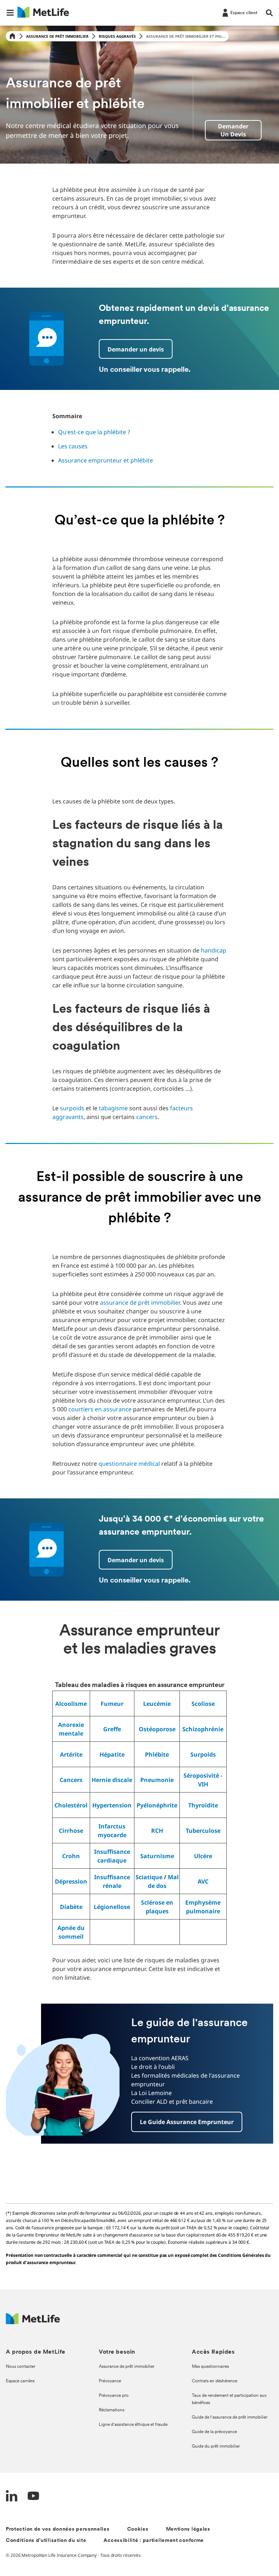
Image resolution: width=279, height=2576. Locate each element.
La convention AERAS (160, 2058)
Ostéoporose (157, 1729)
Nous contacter (21, 2367)
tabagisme (113, 1108)
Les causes (73, 446)
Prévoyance (110, 2381)
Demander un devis (233, 130)
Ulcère (203, 1856)
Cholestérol (71, 1805)
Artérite (71, 1754)
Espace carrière (20, 2381)
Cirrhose (71, 1831)
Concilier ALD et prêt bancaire (172, 2102)
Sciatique (149, 1877)
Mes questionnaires (210, 2367)
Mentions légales (188, 2529)
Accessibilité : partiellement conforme (154, 2541)
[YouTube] (33, 2497)
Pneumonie (157, 1780)
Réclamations (112, 2410)
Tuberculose (203, 1831)
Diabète (71, 1907)
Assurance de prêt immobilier (57, 36)
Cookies (138, 2529)
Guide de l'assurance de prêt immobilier (230, 2417)
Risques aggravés (117, 36)
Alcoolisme (71, 1704)
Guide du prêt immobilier (216, 2447)
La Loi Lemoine (151, 2093)
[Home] (12, 36)
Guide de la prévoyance (214, 2432)
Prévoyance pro (114, 2396)
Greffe (112, 1729)
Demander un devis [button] (136, 349)
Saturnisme (157, 1856)
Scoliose (203, 1704)
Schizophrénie (203, 1729)
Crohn (71, 1856)
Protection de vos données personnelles (58, 2529)
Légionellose (112, 1907)
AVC (203, 1881)
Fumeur (112, 1704)
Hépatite (112, 1754)
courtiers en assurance (100, 1409)
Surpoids (203, 1754)
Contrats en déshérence (215, 2381)
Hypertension (112, 1805)
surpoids (72, 1108)
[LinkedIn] (12, 2497)
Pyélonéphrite (157, 1805)
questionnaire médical (129, 1464)
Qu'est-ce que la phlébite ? (94, 432)
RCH (157, 1831)
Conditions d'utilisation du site (46, 2541)
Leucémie (157, 1704)
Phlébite (157, 1754)
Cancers (71, 1780)
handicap (214, 950)
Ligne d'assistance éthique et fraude (133, 2425)
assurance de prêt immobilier (140, 1303)
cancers (147, 1117)
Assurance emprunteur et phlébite (106, 460)
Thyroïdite (203, 1805)
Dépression (71, 1881)
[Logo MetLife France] (33, 2322)
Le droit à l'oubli (153, 2067)
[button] (10, 13)
